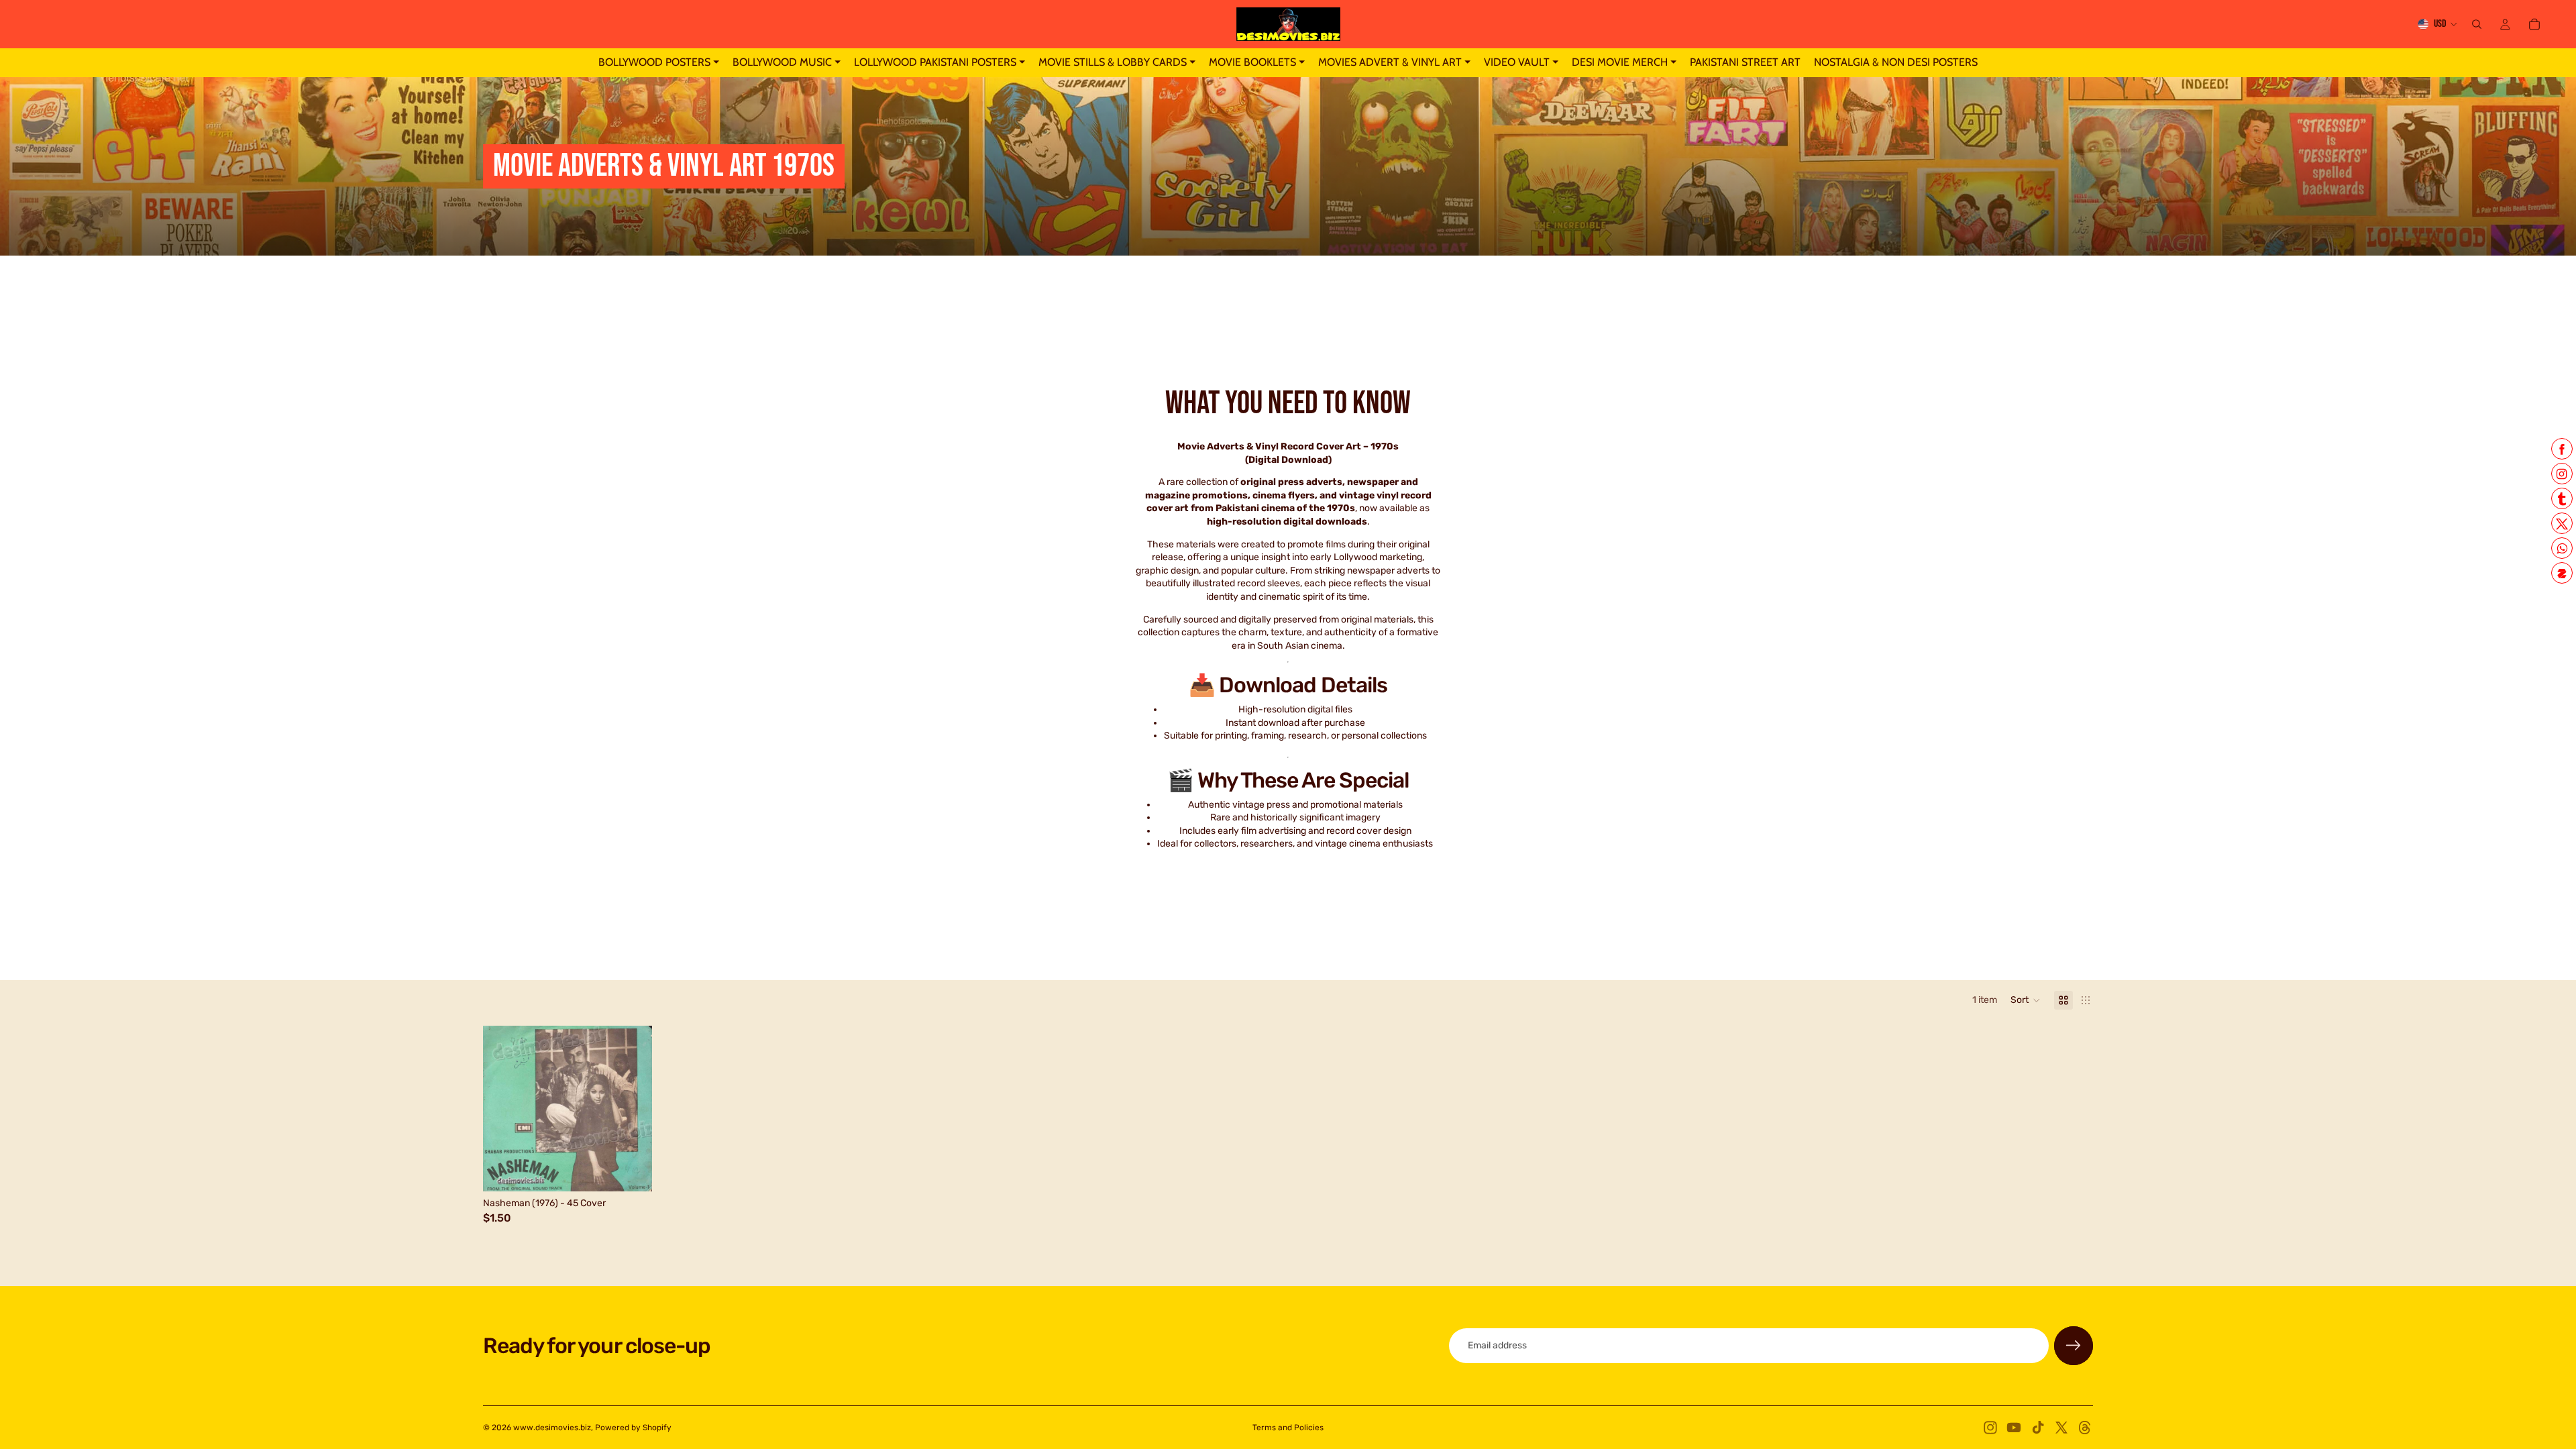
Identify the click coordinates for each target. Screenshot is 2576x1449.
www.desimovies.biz (552, 1428)
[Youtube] (2014, 1428)
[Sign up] (2074, 1346)
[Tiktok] (2038, 1428)
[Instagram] (1990, 1428)
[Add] (632, 1171)
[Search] (2477, 24)
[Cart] (2534, 24)
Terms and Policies (1288, 1428)
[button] (2026, 1000)
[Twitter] (2061, 1428)
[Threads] (2085, 1428)
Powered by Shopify (633, 1428)
